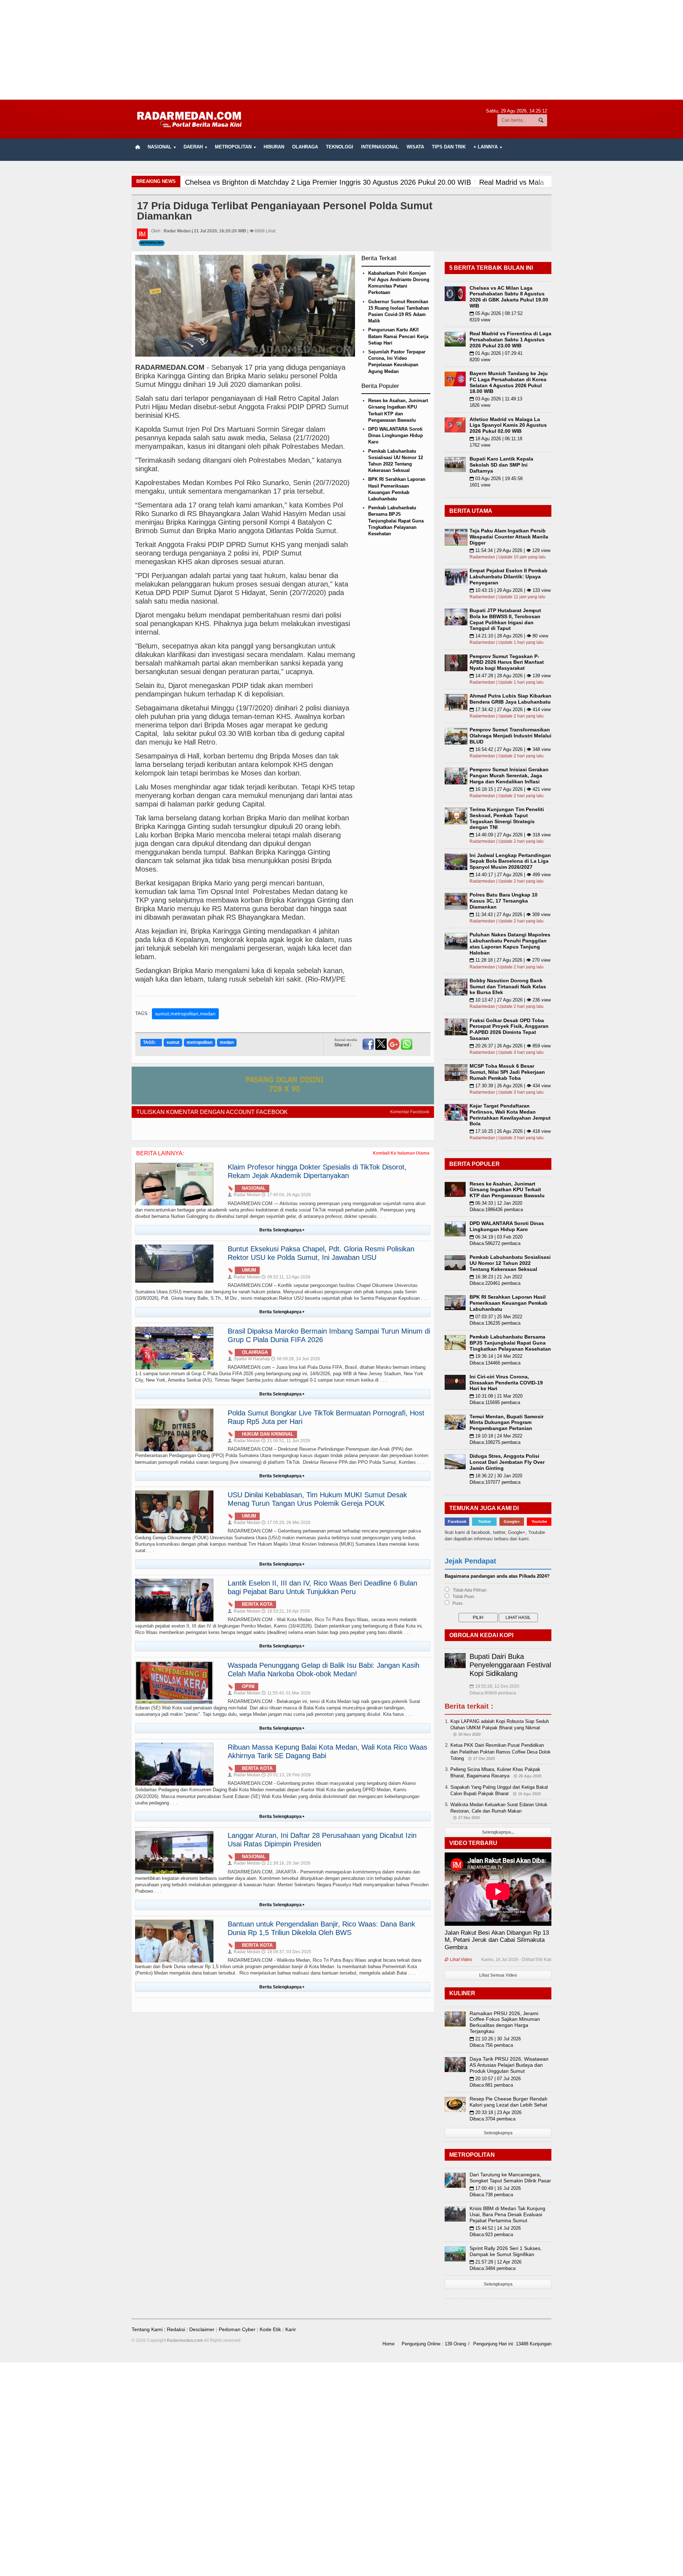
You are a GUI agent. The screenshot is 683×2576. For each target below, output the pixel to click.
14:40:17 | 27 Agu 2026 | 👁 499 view (510, 875)
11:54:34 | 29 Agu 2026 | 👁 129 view (510, 550)
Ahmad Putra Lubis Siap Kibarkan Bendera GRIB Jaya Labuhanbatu (510, 699)
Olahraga (305, 147)
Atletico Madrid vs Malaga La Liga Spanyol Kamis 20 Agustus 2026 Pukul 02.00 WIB (508, 425)
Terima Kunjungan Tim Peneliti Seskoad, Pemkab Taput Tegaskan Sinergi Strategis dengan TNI (507, 818)
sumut (173, 1042)
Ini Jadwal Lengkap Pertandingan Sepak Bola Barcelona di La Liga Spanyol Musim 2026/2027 (510, 861)
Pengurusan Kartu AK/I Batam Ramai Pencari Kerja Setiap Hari (398, 336)
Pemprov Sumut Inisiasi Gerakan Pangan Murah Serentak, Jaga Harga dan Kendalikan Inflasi (509, 776)
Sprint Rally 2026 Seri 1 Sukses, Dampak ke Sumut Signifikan (506, 2251)
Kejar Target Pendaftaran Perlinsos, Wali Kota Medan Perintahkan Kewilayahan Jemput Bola (510, 1115)
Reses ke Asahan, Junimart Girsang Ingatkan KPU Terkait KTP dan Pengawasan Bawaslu (507, 1190)
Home (388, 2344)
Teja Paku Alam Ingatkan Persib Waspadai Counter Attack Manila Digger (509, 537)
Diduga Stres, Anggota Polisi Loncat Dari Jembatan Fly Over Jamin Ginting (507, 1462)
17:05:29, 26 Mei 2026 (286, 1523)
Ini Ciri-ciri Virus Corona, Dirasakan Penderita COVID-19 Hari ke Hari (506, 1383)
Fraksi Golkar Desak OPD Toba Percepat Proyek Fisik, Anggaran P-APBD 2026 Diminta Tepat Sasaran (509, 1029)
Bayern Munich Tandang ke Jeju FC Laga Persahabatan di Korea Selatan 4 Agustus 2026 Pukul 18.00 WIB (509, 382)
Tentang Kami (147, 2329)
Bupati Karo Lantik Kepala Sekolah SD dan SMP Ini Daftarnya (501, 465)
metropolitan (200, 1042)
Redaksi (176, 2329)
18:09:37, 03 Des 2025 (286, 1952)
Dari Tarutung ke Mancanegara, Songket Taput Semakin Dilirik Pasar (510, 2178)
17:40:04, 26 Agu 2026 (286, 1195)
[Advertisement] (341, 50)
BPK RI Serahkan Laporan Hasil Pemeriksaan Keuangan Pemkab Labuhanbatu (509, 1303)
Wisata (415, 147)
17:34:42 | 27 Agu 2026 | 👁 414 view (510, 709)
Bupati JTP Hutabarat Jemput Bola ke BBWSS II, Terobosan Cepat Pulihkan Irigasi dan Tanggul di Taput (505, 619)
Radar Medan (244, 1195)
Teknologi (340, 147)
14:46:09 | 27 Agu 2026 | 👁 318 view (510, 835)
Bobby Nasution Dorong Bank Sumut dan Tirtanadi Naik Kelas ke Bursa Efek (508, 987)
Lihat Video (458, 1960)
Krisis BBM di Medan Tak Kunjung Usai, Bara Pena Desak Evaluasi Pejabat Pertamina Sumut (507, 2214)
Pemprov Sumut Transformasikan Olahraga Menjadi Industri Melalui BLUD (510, 736)
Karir (291, 2329)
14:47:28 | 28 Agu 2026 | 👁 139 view (510, 676)
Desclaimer (202, 2329)
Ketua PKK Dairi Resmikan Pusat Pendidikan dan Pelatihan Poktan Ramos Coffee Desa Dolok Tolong (501, 1752)
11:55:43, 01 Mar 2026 (286, 1693)
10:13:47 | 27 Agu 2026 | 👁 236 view (510, 1000)
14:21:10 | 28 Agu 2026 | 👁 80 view (509, 636)
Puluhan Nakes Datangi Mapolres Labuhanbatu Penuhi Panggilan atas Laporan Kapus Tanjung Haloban (510, 943)
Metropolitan (152, 243)
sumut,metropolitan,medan (185, 1014)
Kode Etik (270, 2329)
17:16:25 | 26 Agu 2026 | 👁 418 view (510, 1131)
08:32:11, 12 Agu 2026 (286, 1277)
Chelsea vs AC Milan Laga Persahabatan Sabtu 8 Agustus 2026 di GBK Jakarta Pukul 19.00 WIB (509, 297)
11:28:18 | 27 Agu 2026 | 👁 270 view (510, 960)
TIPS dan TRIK (449, 147)
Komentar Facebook (410, 1112)
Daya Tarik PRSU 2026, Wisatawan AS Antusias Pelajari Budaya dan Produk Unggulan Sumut (509, 2065)
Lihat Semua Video (498, 1975)
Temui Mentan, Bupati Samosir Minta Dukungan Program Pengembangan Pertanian (507, 1423)
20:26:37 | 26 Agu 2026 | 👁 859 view (510, 1046)
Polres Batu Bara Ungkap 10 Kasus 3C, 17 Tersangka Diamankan (504, 901)
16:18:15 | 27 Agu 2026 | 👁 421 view (510, 789)
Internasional (380, 147)
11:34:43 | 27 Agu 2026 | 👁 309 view (510, 914)
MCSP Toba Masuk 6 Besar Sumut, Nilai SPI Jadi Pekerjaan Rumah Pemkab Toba (507, 1072)
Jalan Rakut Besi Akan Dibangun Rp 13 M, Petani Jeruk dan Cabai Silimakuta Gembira (497, 1940)
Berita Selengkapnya (282, 1230)
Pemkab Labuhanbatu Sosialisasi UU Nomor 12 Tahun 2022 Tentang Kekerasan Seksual (510, 1263)
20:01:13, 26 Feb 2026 (286, 1775)
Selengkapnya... (498, 1832)
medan (227, 1042)
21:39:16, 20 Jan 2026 (286, 1863)
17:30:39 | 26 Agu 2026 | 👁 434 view (510, 1086)
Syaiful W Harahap (249, 1359)
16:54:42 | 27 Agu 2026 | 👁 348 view (510, 749)
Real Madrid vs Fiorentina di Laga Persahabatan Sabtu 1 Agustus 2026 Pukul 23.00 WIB (510, 340)
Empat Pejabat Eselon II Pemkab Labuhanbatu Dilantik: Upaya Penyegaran (509, 577)
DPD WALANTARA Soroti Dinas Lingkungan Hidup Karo (396, 435)
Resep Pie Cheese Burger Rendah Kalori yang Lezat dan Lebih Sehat (509, 2102)
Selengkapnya (498, 2133)
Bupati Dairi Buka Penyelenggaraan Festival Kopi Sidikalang (510, 1665)
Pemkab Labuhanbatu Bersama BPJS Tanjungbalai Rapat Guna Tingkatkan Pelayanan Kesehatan (396, 521)
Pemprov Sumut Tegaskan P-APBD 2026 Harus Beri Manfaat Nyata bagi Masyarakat (507, 662)
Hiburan (274, 147)
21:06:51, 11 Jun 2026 (286, 1441)
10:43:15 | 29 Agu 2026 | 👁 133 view (510, 590)
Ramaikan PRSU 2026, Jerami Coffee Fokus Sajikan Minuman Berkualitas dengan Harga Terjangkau (505, 2022)
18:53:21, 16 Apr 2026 (286, 1611)
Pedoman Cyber (237, 2329)
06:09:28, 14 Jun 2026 (296, 1359)
